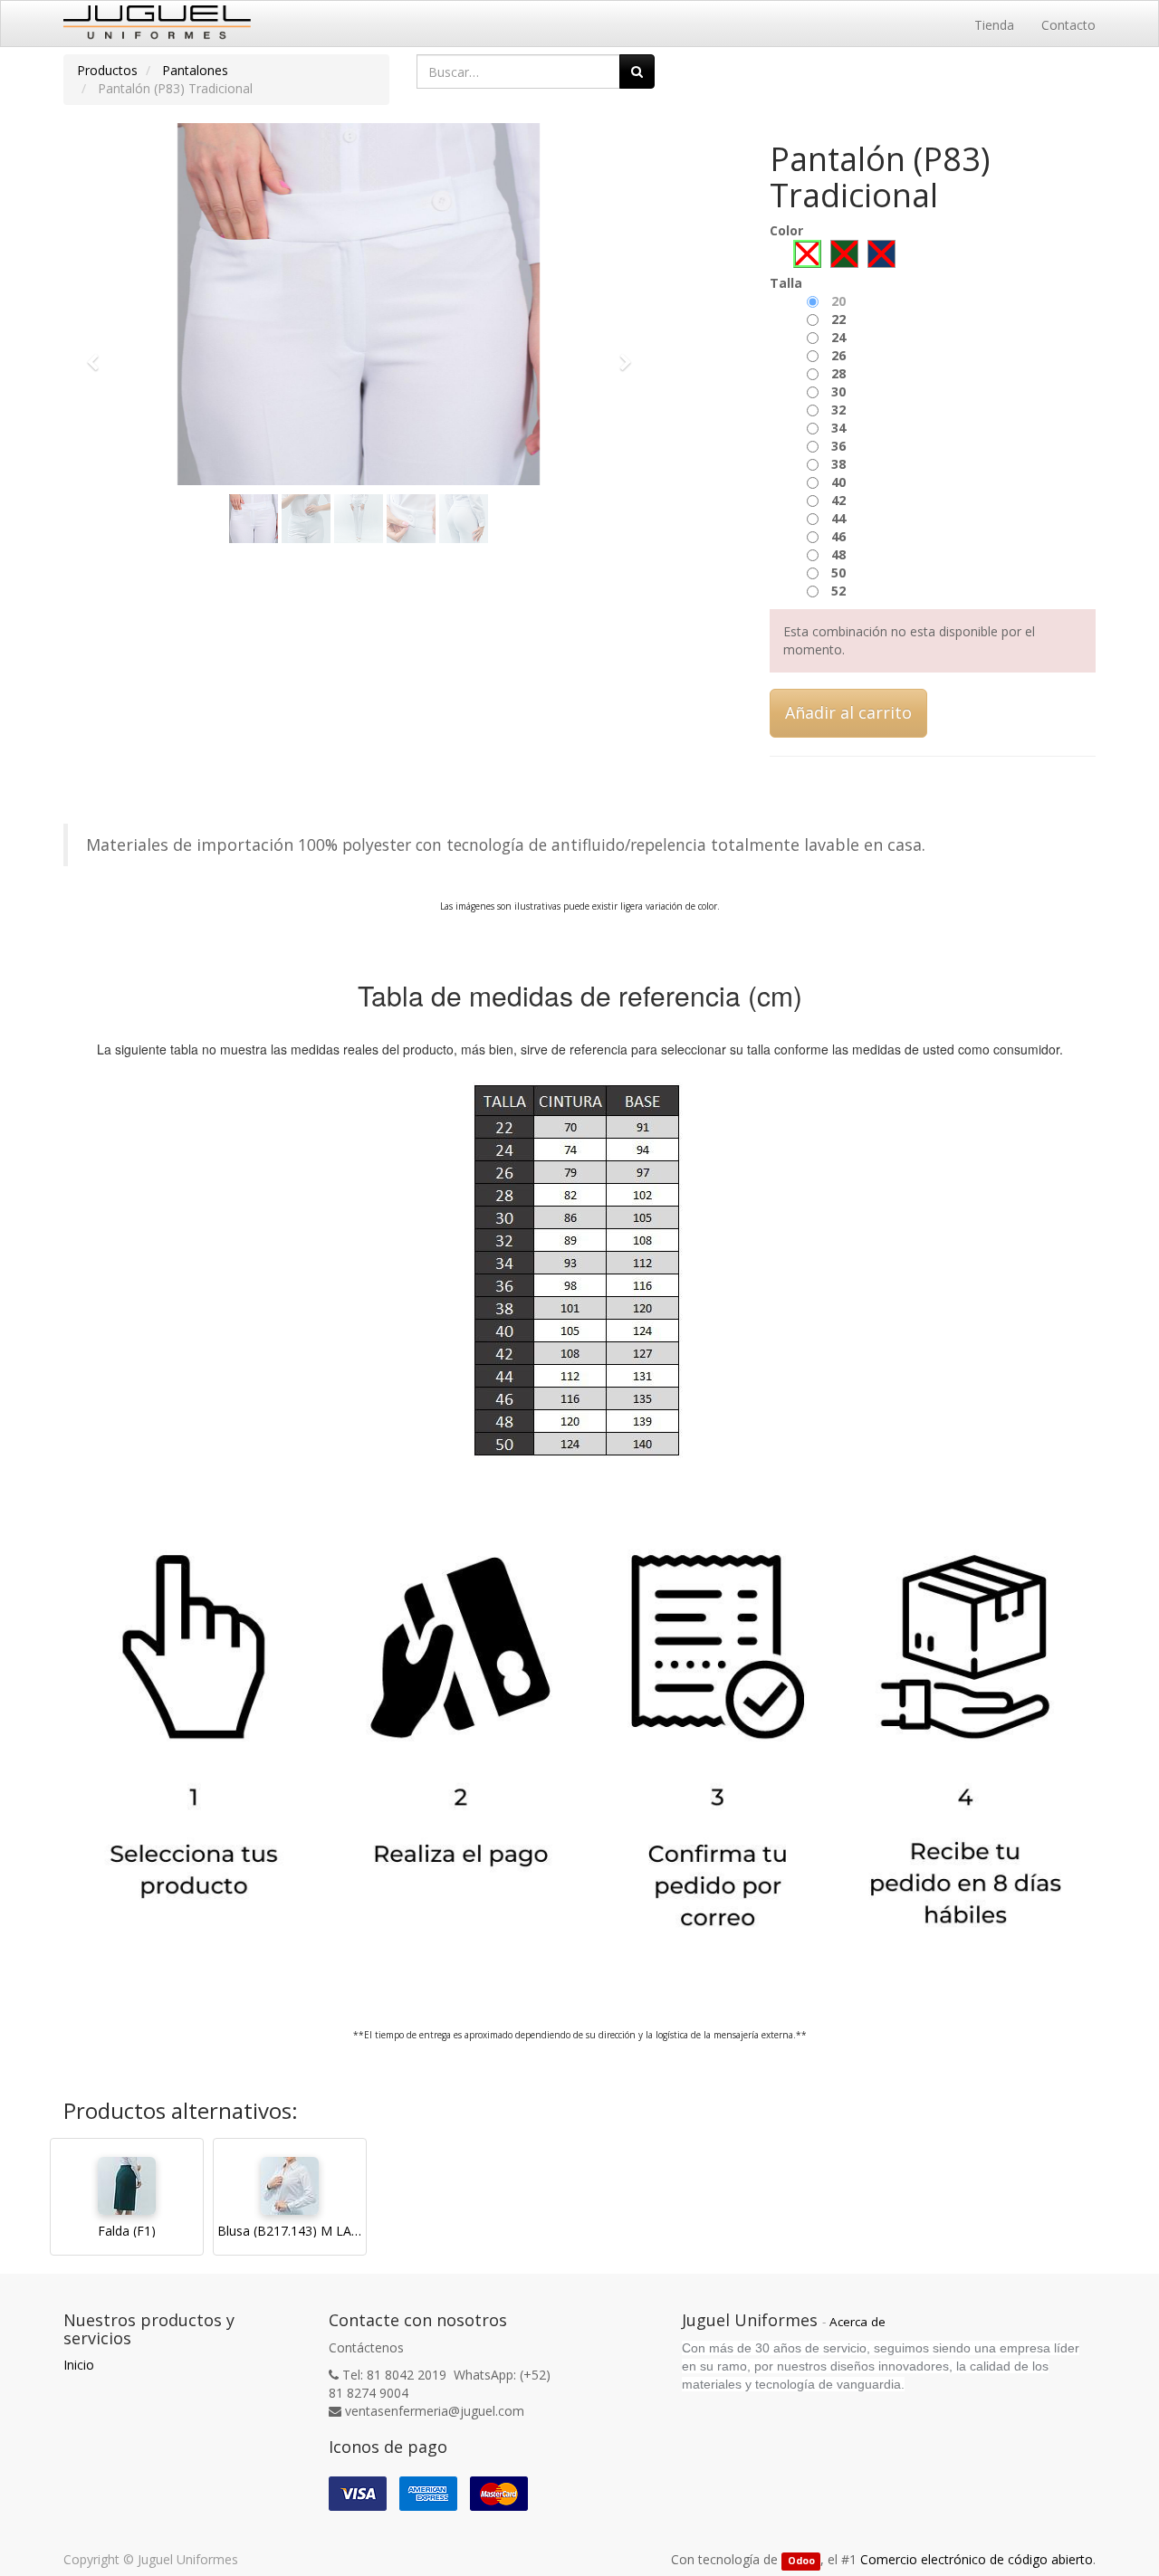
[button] (99, 354)
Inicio (79, 2365)
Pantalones (195, 70)
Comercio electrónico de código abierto (977, 2559)
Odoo (801, 2561)
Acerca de (857, 2322)
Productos (107, 70)
